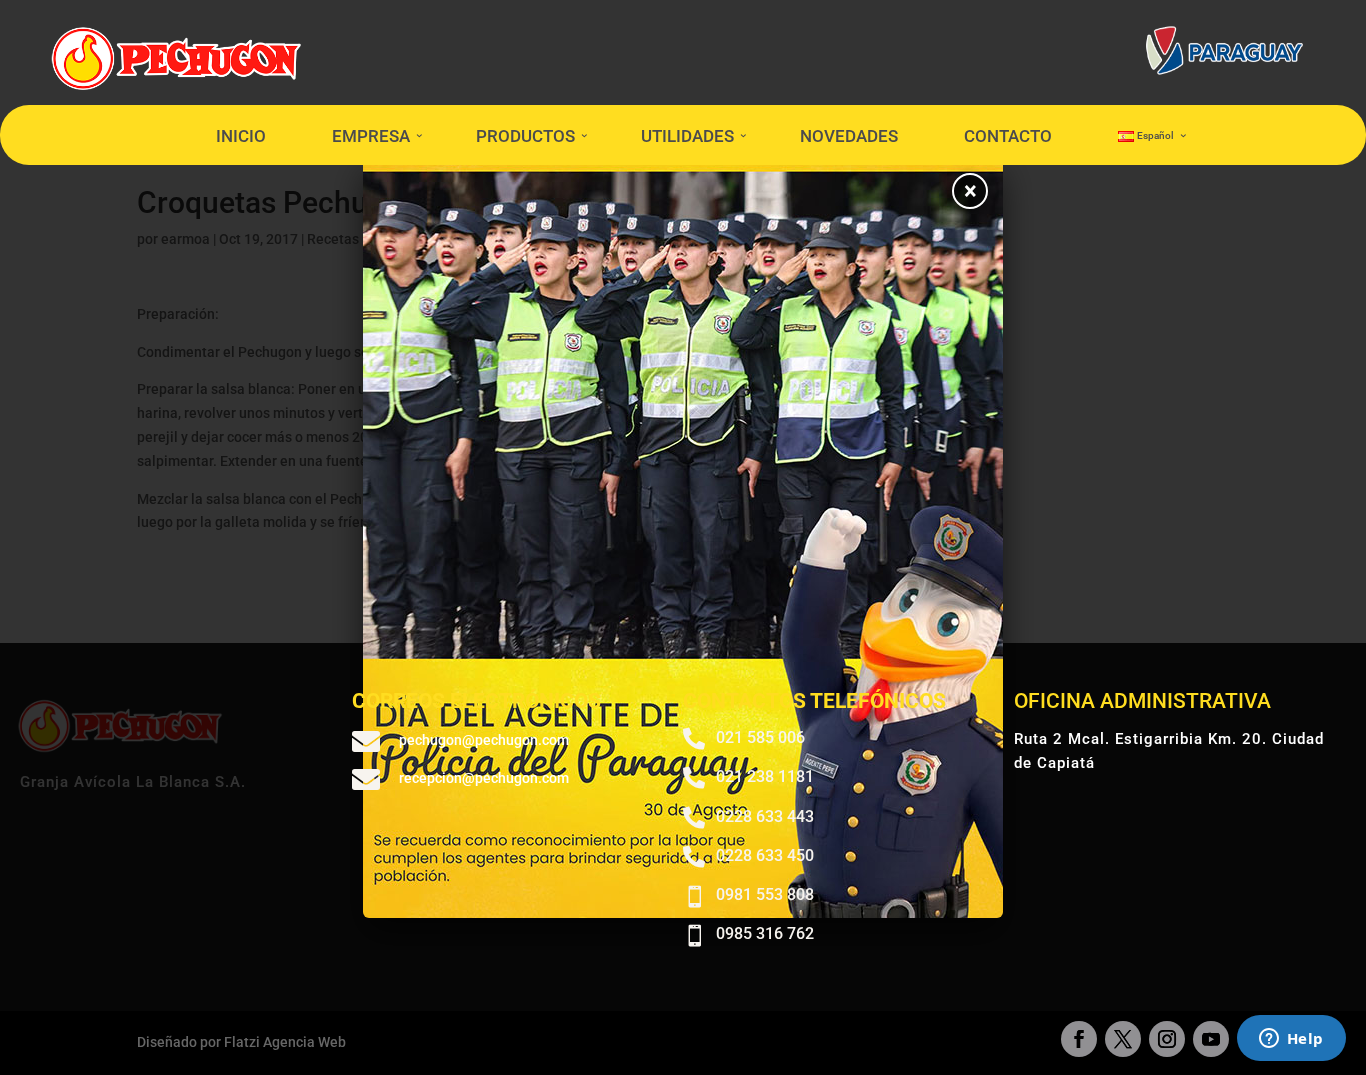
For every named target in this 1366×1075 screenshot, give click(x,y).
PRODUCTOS (525, 136)
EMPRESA (371, 136)
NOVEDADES (849, 136)
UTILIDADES (687, 136)
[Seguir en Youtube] (1211, 1039)
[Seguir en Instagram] (1167, 1039)
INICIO (241, 136)
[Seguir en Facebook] (1079, 1039)
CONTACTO (1008, 136)
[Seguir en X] (1123, 1039)
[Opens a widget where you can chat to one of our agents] (1291, 1040)
